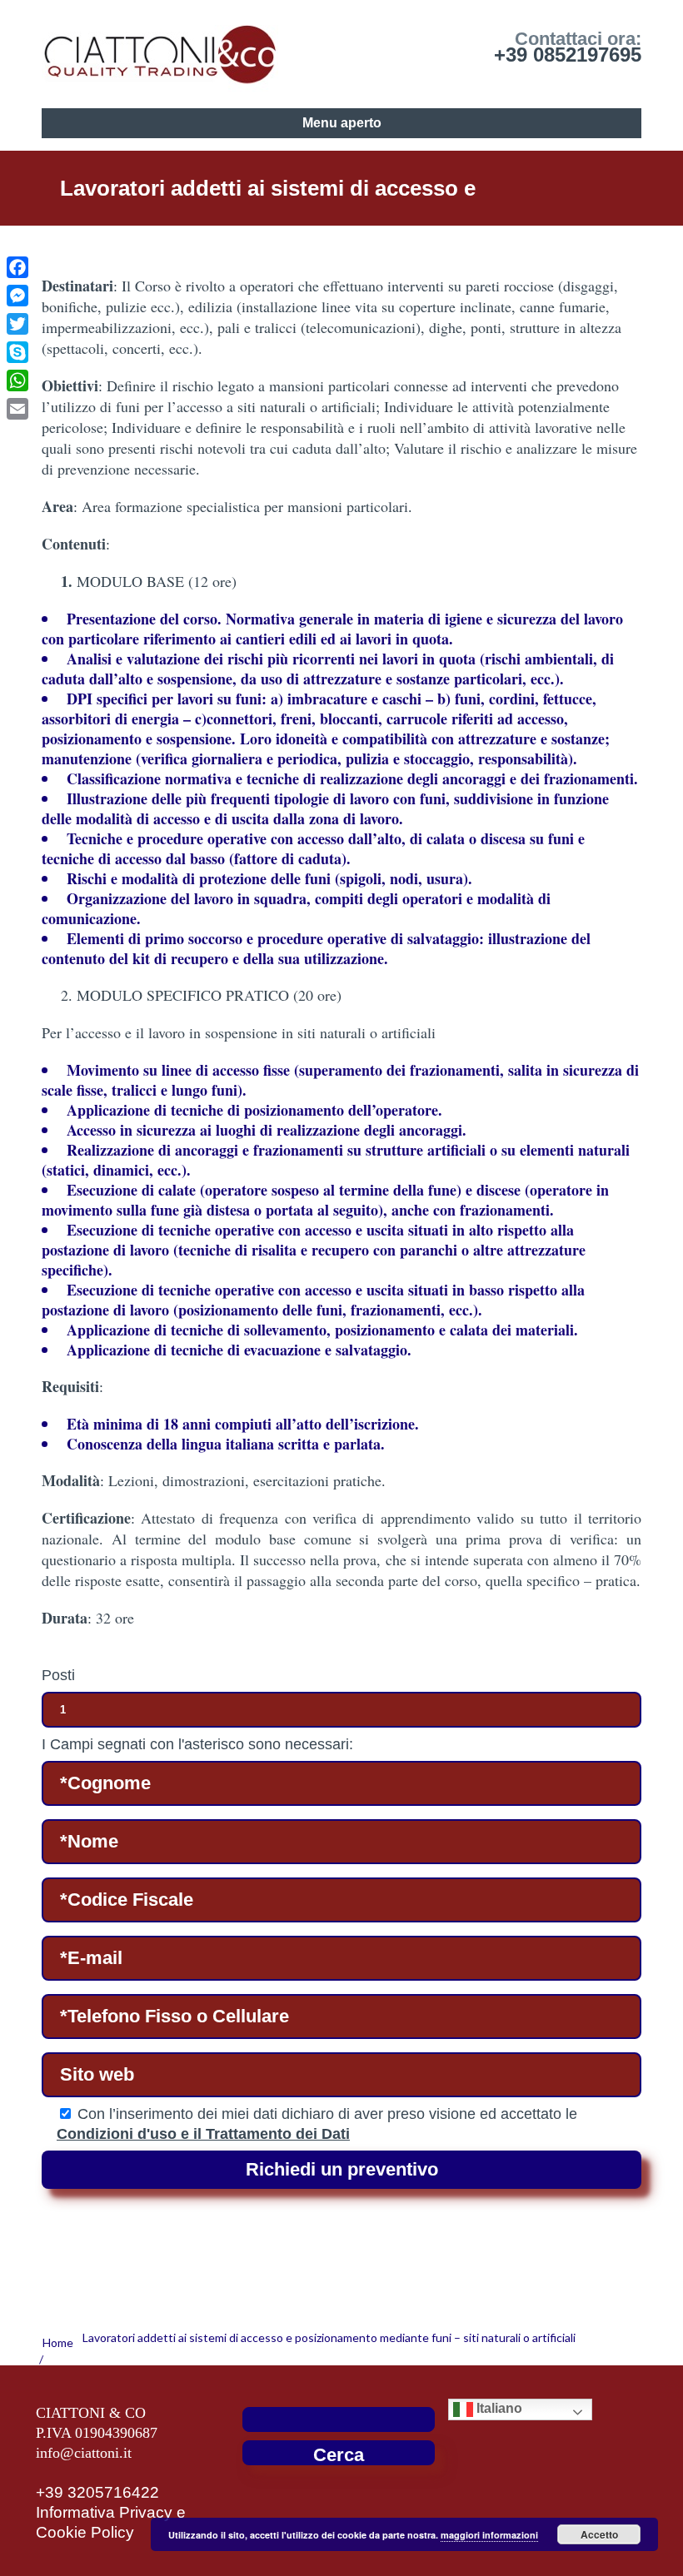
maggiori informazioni (489, 2535)
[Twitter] (17, 324)
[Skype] (17, 352)
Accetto (599, 2534)
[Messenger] (17, 296)
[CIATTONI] (160, 50)
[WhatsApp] (17, 380)
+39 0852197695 (568, 55)
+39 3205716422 (97, 2492)
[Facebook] (17, 267)
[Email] (17, 409)
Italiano (498, 2408)
